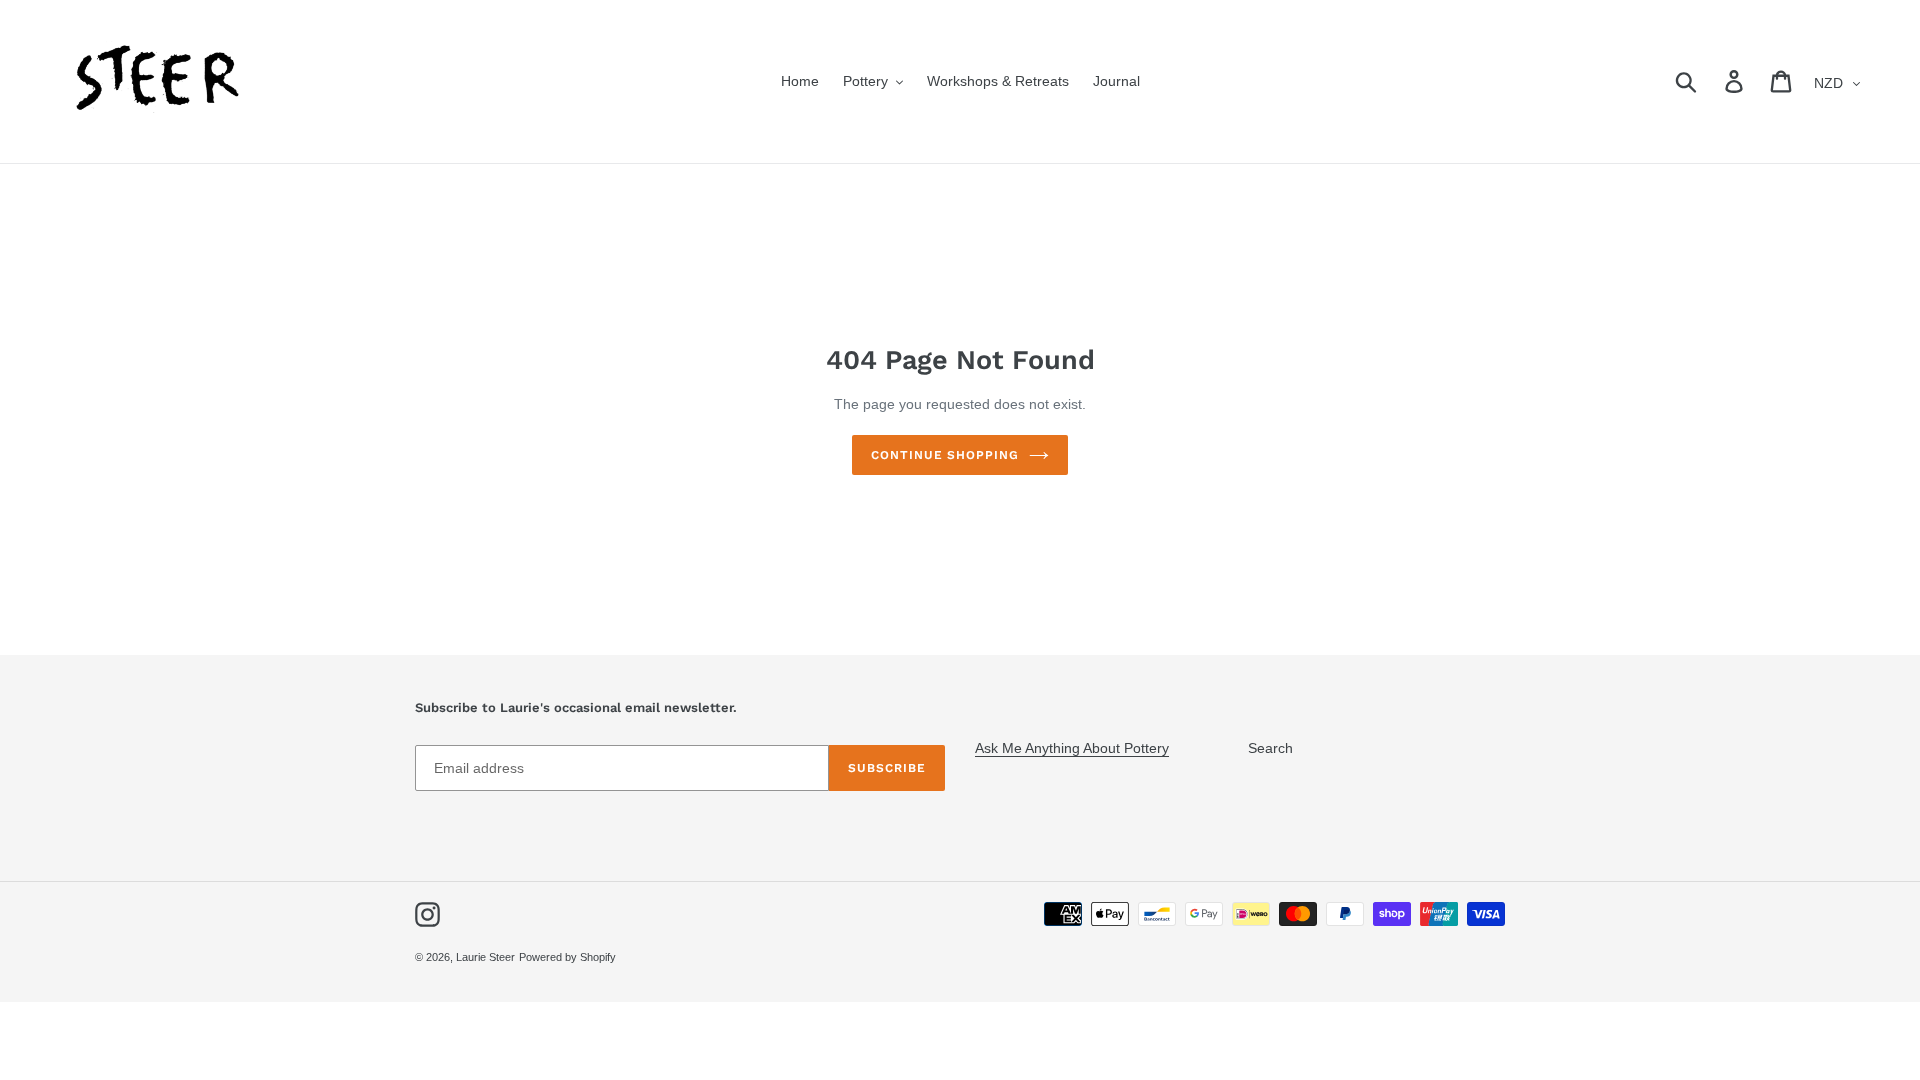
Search (1270, 748)
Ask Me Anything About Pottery (1072, 748)
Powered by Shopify (567, 957)
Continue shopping (945, 455)
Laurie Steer (485, 957)
